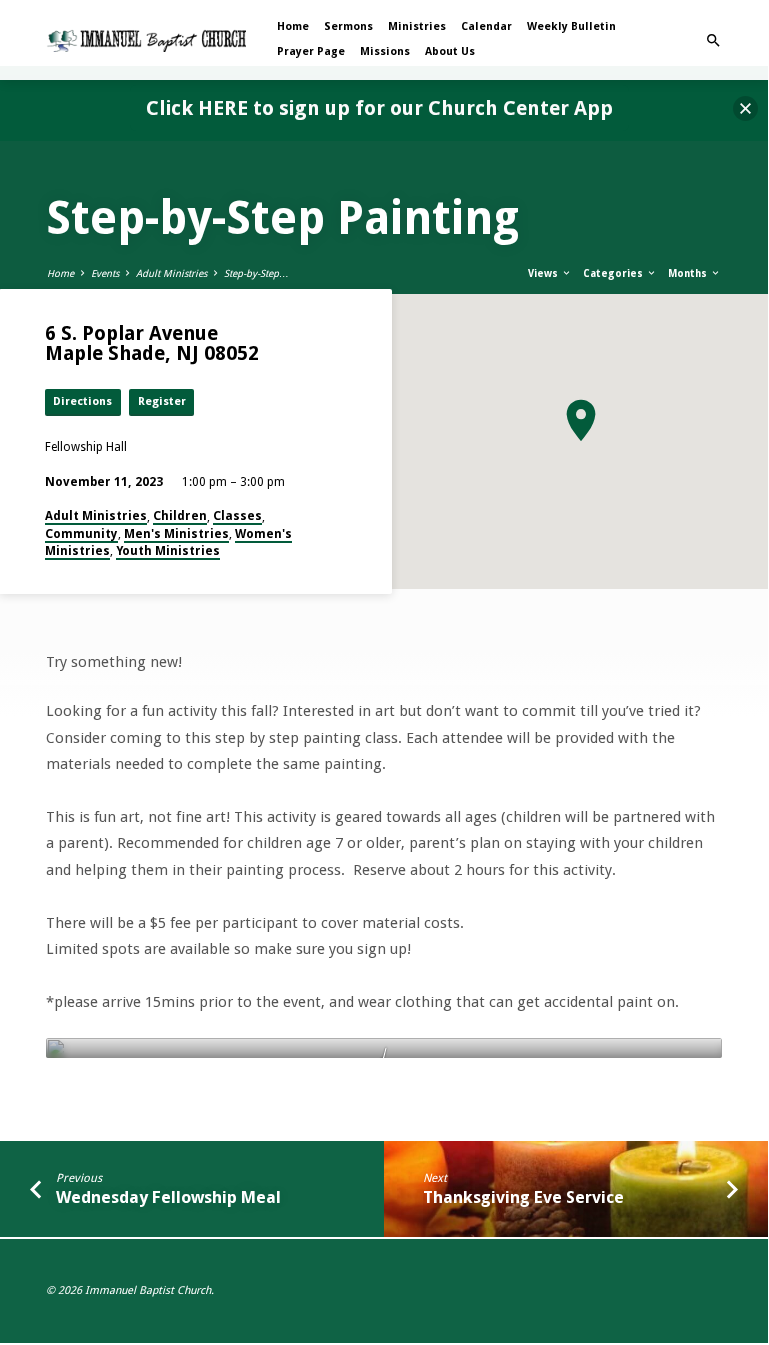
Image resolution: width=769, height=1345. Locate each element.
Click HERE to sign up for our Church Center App (379, 108)
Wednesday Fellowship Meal (168, 1197)
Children (180, 516)
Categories (614, 273)
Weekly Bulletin (571, 26)
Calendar (486, 26)
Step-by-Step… (256, 273)
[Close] (745, 108)
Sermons (348, 26)
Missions (385, 51)
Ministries (417, 26)
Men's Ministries (176, 534)
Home (293, 26)
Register (162, 401)
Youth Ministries (168, 551)
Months (689, 273)
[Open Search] (713, 41)
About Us (450, 51)
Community (81, 534)
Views (544, 273)
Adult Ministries (171, 273)
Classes (237, 516)
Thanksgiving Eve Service (523, 1197)
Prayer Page (311, 51)
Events (105, 273)
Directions (82, 401)
